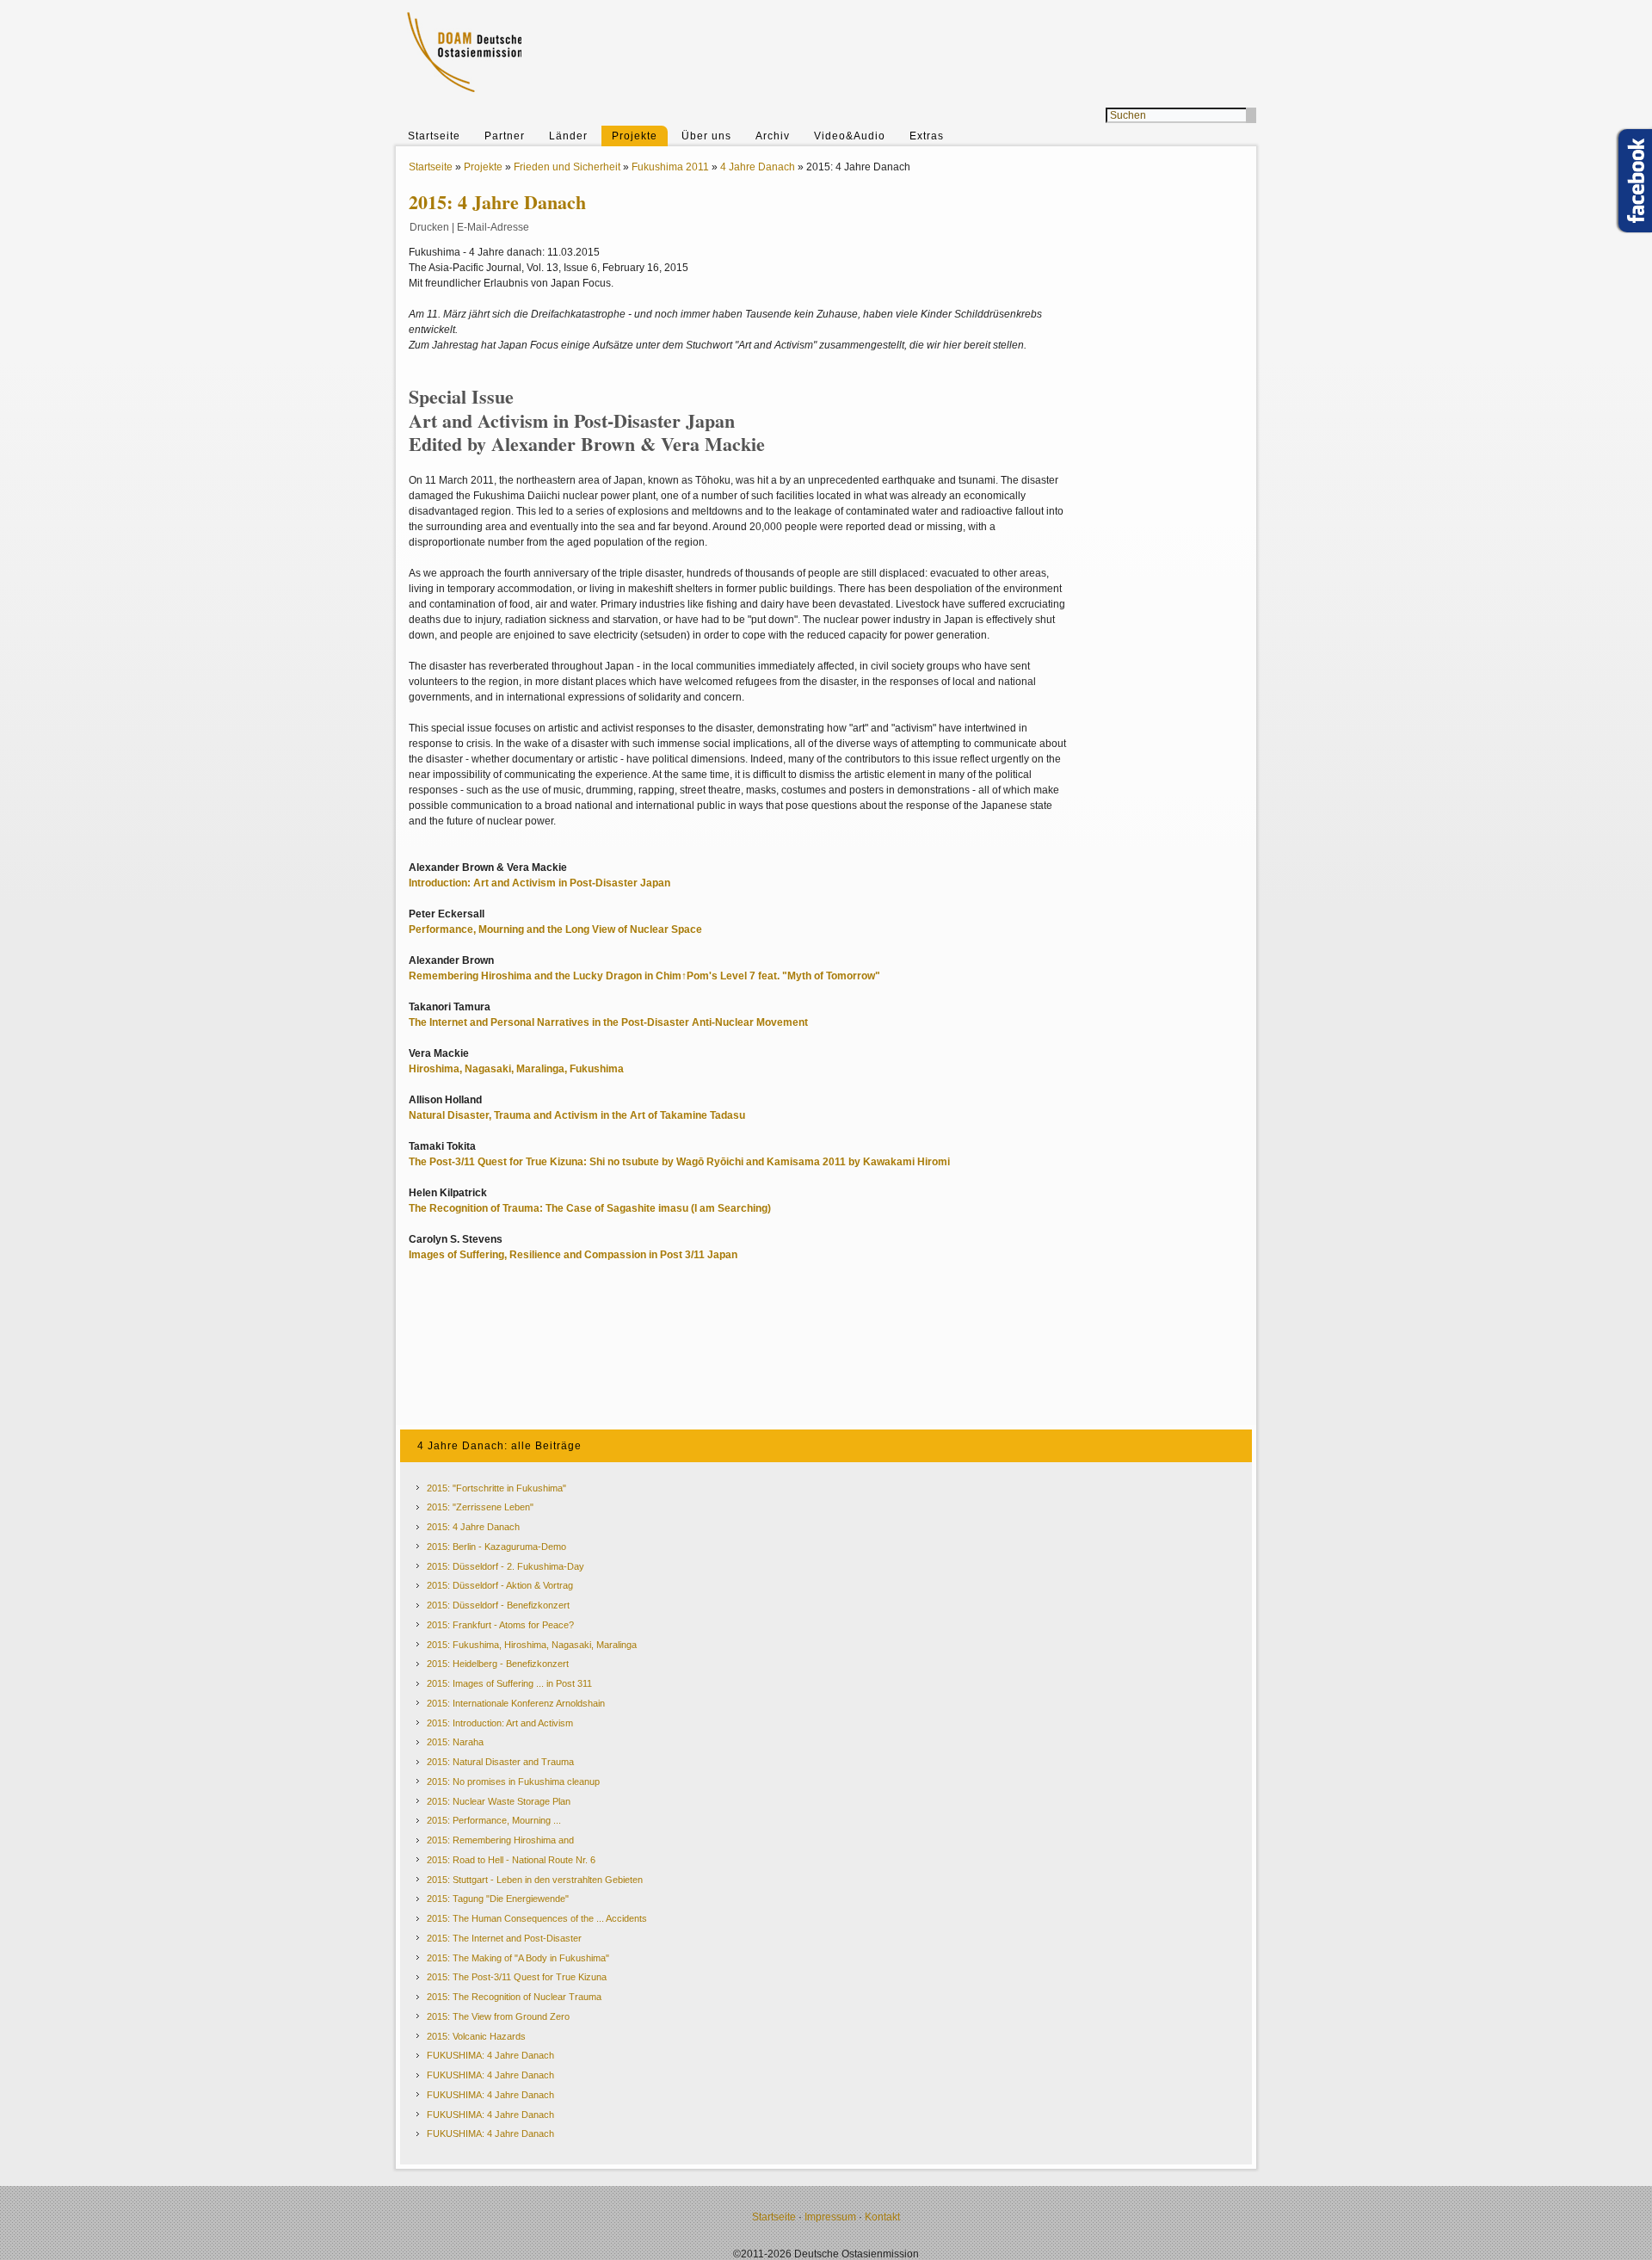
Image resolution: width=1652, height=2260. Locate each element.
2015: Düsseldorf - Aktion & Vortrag (500, 1585)
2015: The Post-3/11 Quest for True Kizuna (517, 1977)
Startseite (434, 136)
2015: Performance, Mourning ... (494, 1820)
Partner (505, 136)
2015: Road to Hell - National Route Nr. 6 (511, 1860)
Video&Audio (850, 136)
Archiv (773, 136)
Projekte (635, 136)
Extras (927, 136)
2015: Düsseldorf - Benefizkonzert (498, 1605)
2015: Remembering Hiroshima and (500, 1840)
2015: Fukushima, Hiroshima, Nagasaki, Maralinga (532, 1645)
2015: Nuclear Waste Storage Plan (499, 1801)
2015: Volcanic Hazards (476, 2036)
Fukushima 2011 (670, 167)
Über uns (706, 136)
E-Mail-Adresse (493, 227)
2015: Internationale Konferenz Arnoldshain (516, 1703)
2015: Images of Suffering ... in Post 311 (509, 1683)
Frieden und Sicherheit (567, 167)
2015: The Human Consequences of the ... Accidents (537, 1918)
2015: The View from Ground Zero (498, 2016)
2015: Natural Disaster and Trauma (500, 1762)
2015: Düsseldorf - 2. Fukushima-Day (505, 1566)
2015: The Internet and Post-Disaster (504, 1938)
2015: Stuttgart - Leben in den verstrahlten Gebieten (535, 1880)
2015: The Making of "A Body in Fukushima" (518, 1958)
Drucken (429, 227)
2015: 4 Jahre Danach (473, 1527)
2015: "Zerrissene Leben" (480, 1507)
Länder (568, 136)
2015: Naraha (455, 1742)
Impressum (830, 2217)
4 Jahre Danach (758, 167)
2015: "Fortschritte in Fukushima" (496, 1488)
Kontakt (882, 2217)
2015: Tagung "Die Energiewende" (498, 1899)
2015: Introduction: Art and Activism (500, 1723)
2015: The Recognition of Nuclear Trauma (514, 1997)
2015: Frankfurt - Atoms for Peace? (500, 1625)
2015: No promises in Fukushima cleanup (513, 1781)
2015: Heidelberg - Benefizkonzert (498, 1664)
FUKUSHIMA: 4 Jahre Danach (490, 2055)
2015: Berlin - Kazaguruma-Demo (496, 1547)
